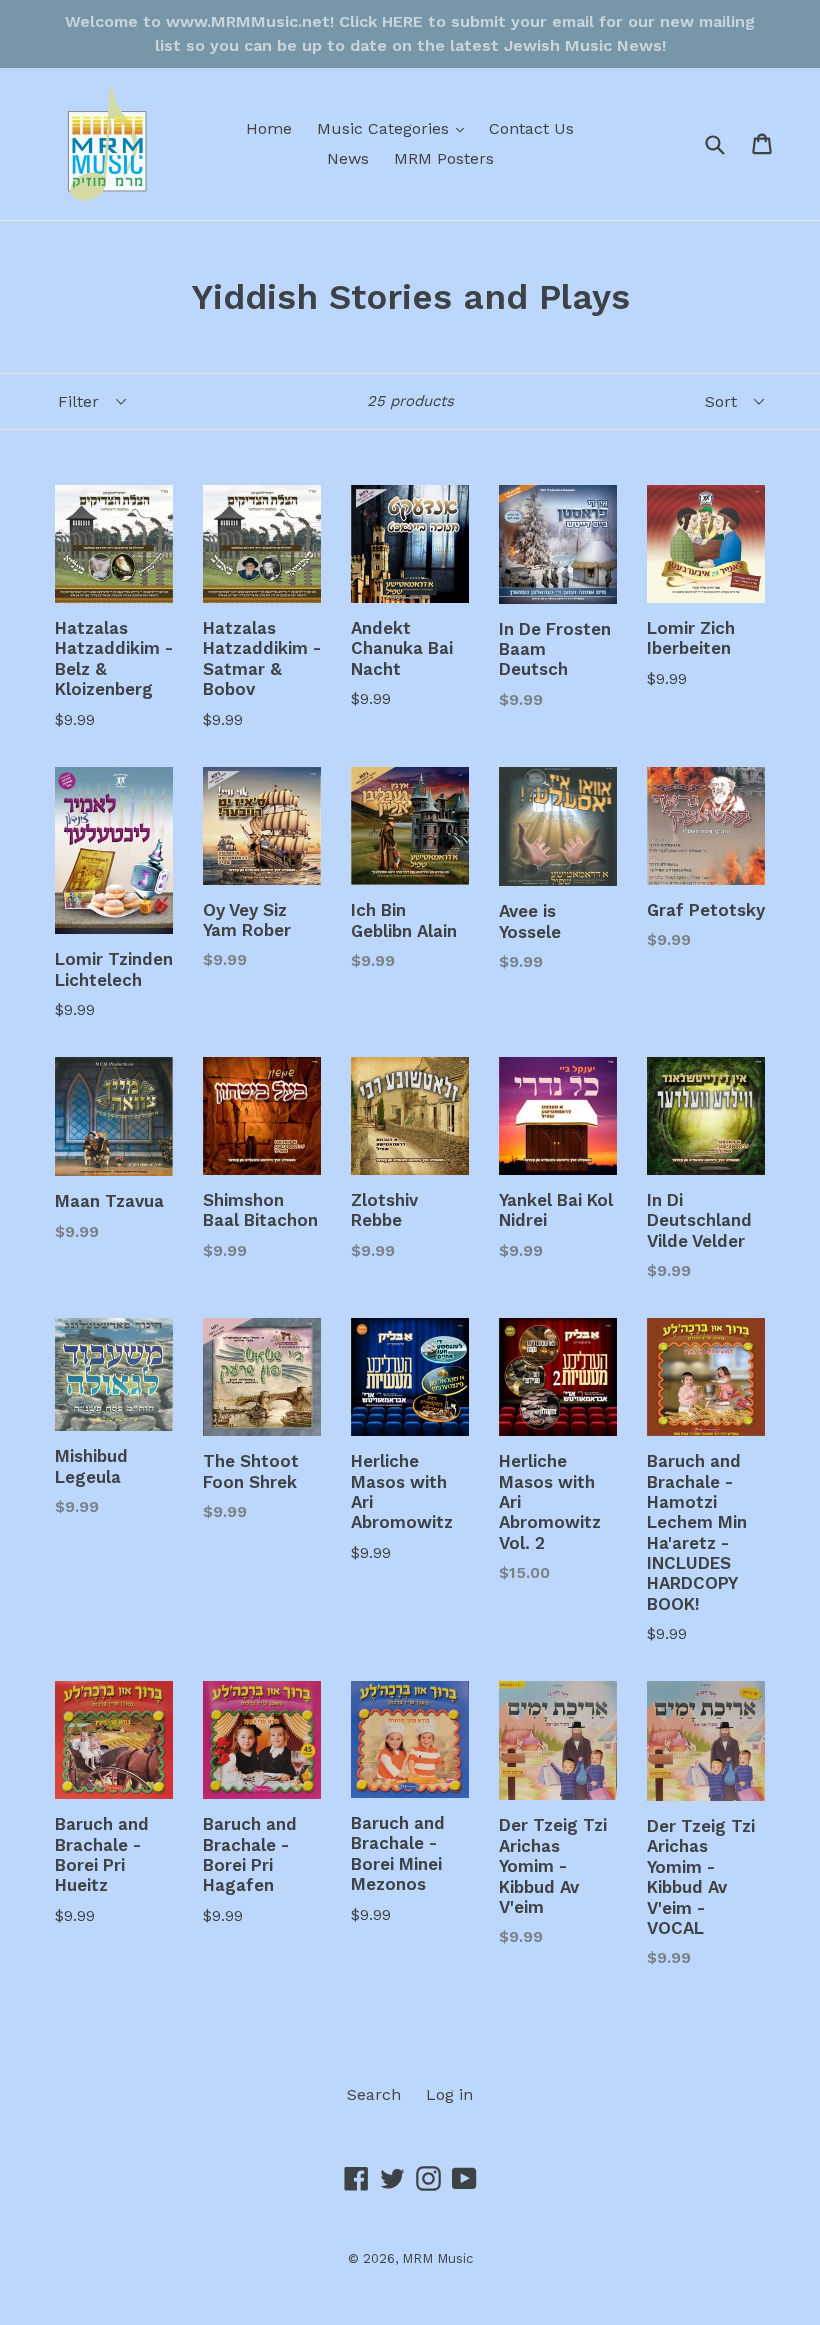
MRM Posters (444, 158)
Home (269, 128)
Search (374, 2094)
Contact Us (531, 128)
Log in (449, 2094)
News (348, 158)
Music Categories (395, 128)
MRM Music (437, 2258)
